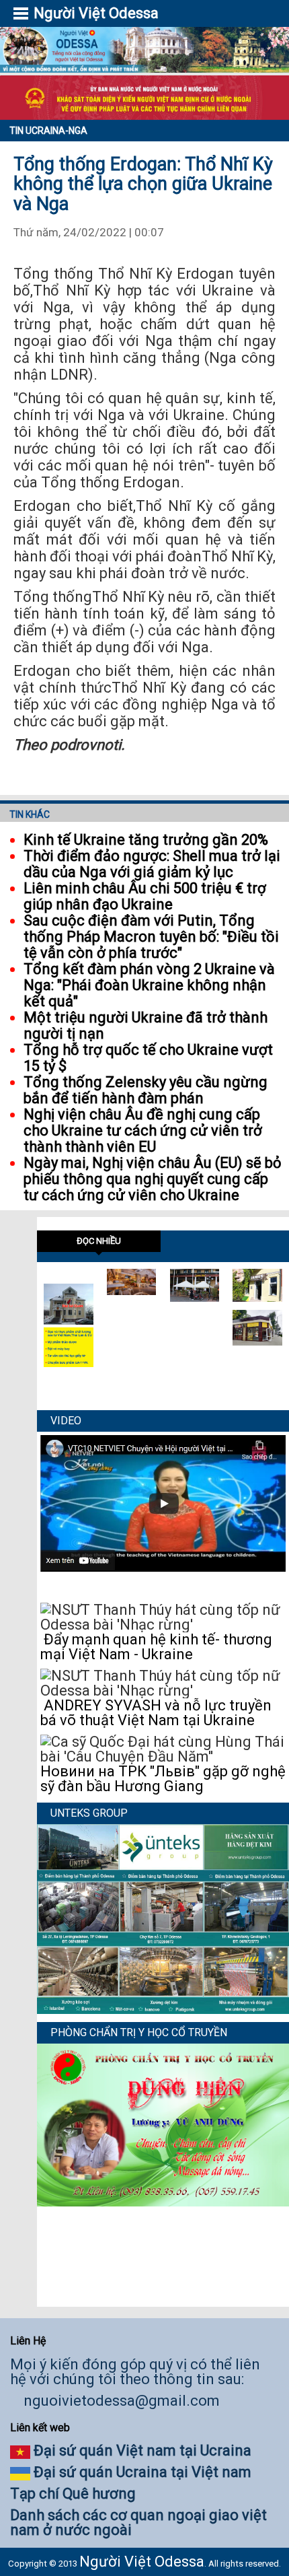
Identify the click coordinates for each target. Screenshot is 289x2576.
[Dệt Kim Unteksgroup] (163, 2009)
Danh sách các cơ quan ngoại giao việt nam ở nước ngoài (138, 2522)
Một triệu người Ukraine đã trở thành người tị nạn (146, 1025)
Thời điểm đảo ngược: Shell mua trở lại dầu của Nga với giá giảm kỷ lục (152, 864)
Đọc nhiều (99, 1241)
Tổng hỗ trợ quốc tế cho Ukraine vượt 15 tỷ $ (148, 1058)
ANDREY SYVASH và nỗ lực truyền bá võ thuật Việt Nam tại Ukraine (156, 1713)
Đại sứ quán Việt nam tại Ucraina (142, 2450)
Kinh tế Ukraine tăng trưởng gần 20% (146, 840)
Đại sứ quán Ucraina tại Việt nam (142, 2472)
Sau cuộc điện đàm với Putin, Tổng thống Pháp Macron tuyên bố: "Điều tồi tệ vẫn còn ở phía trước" (151, 937)
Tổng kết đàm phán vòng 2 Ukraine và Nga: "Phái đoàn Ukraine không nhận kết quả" (149, 985)
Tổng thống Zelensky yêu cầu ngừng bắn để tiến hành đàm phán (146, 1090)
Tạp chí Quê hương (73, 2494)
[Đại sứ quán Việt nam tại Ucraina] (69, 1320)
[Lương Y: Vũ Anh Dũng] (163, 2201)
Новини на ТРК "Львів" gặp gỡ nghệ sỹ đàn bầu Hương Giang (163, 1779)
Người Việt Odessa (142, 2562)
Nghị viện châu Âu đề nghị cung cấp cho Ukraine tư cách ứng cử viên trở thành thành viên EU (143, 1130)
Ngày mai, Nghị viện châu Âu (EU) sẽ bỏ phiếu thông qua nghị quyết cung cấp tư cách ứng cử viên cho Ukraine (153, 1179)
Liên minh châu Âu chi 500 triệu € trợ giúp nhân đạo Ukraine (145, 896)
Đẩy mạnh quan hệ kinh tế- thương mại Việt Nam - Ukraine (156, 1647)
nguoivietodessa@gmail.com (122, 2401)
